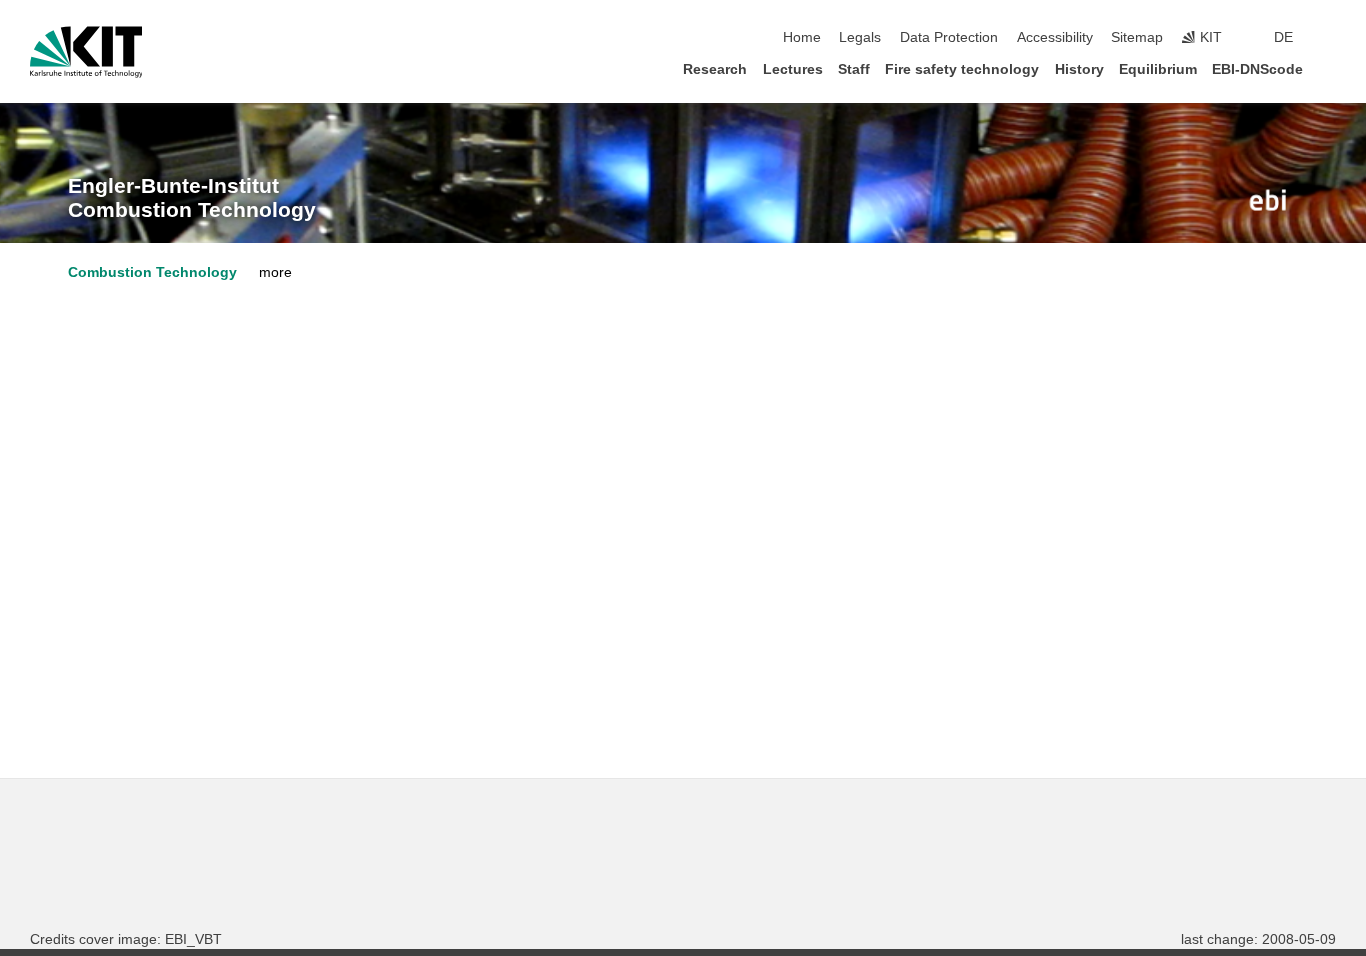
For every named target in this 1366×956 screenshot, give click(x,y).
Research (715, 69)
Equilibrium (1158, 69)
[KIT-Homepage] (86, 52)
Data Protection (949, 37)
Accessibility (1055, 37)
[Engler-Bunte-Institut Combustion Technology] (1268, 200)
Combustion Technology (152, 272)
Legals (860, 37)
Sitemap (1137, 37)
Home (802, 37)
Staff (854, 69)
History (1079, 69)
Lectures (793, 69)
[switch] (1330, 38)
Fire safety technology (962, 69)
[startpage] (1330, 68)
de (1283, 37)
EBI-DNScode (1257, 69)
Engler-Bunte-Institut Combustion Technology (192, 198)
